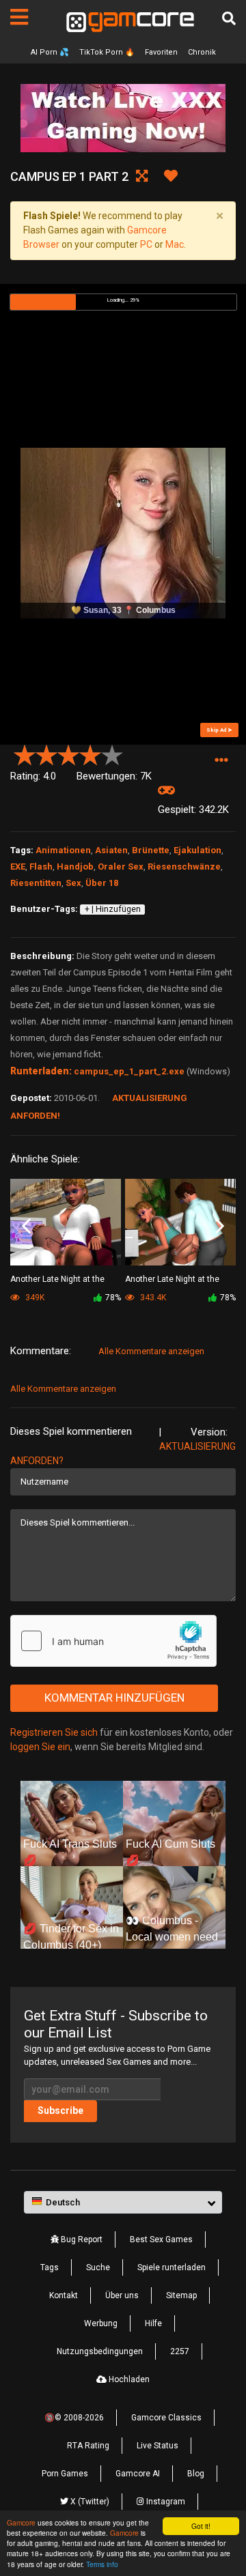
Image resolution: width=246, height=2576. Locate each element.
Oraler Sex (121, 867)
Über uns (122, 2295)
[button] (221, 761)
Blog (196, 2474)
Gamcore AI (138, 2474)
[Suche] (229, 18)
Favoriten (161, 52)
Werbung (101, 2323)
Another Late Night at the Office (57, 1280)
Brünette (151, 850)
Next (220, 1227)
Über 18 (102, 883)
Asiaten (111, 850)
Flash (41, 867)
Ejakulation (197, 850)
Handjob (75, 867)
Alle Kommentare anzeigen (151, 1351)
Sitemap (181, 2295)
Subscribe (60, 2110)
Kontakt (64, 2295)
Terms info (102, 2564)
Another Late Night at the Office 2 (172, 1280)
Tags (50, 2267)
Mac (175, 244)
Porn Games (65, 2474)
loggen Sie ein (40, 1747)
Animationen (63, 850)
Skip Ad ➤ (219, 730)
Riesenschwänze (184, 867)
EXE (18, 867)
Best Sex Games (161, 2239)
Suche (98, 2267)
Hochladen (128, 2379)
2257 (180, 2351)
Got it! (201, 2526)
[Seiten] (19, 17)
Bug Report (81, 2239)
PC (146, 244)
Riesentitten (36, 883)
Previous (26, 1227)
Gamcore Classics (166, 2418)
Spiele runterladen (172, 2267)
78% (113, 1298)
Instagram (165, 2502)
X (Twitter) (89, 2502)
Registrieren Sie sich (54, 1732)
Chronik (202, 52)
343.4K (152, 1298)
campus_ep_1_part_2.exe (129, 1071)
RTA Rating (88, 2446)
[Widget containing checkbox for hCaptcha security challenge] (113, 1641)
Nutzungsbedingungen (100, 2351)
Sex (73, 883)
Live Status (158, 2446)
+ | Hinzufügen (113, 909)
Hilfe (153, 2323)
